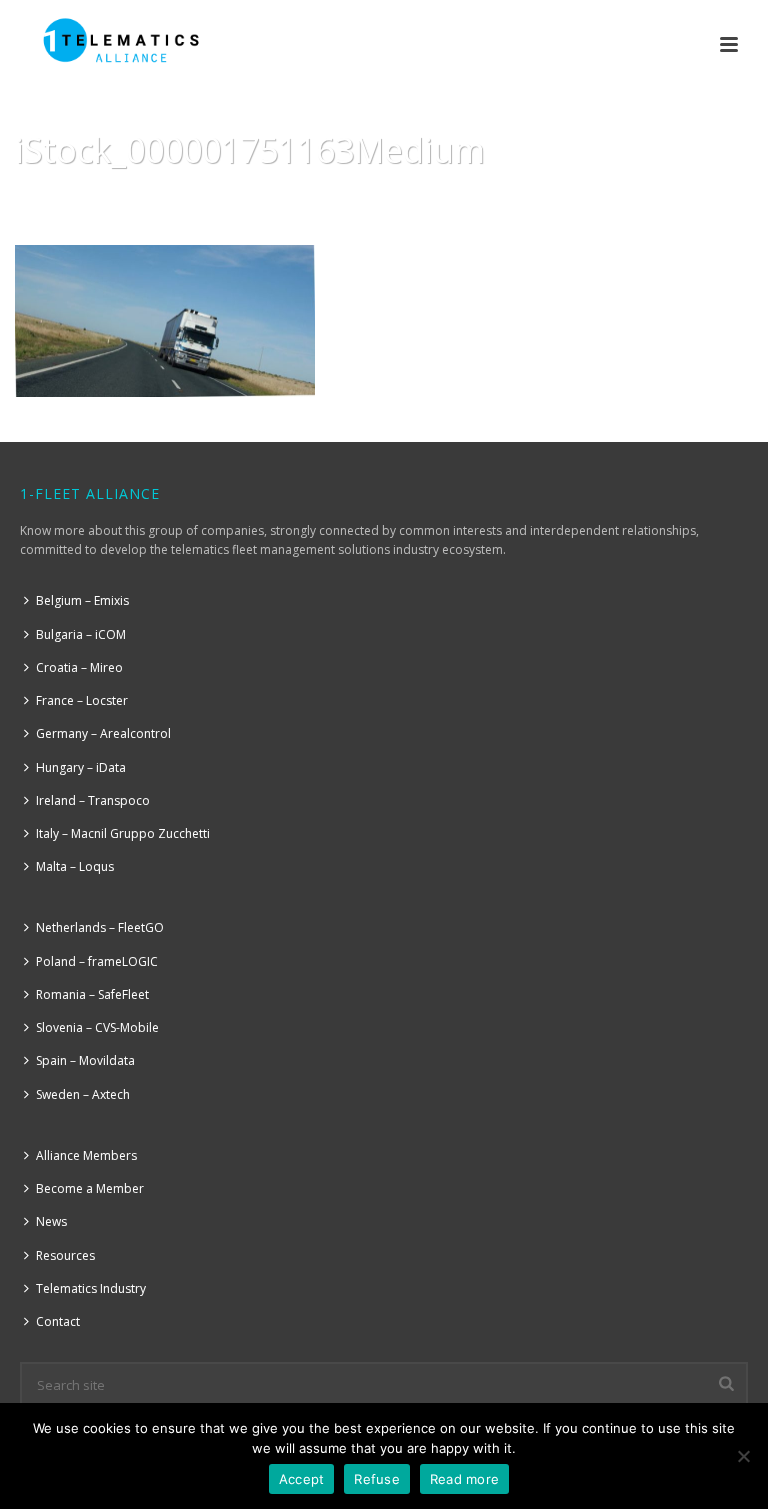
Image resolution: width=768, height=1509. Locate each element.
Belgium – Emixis (82, 600)
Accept (302, 1479)
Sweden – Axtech (83, 1094)
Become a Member (90, 1188)
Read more (464, 1479)
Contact (58, 1321)
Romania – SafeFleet (92, 994)
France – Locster (82, 700)
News (51, 1221)
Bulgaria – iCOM (81, 634)
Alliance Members (86, 1155)
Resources (65, 1255)
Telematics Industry (91, 1288)
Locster (512, 201)
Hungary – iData (81, 767)
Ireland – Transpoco (93, 800)
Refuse (377, 1479)
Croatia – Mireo (79, 667)
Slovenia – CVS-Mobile (97, 1027)
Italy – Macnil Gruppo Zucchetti (123, 833)
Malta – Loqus (75, 866)
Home (454, 201)
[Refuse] (743, 1456)
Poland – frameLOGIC (97, 961)
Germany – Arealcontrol (103, 733)
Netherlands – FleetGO (100, 927)
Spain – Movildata (85, 1060)
